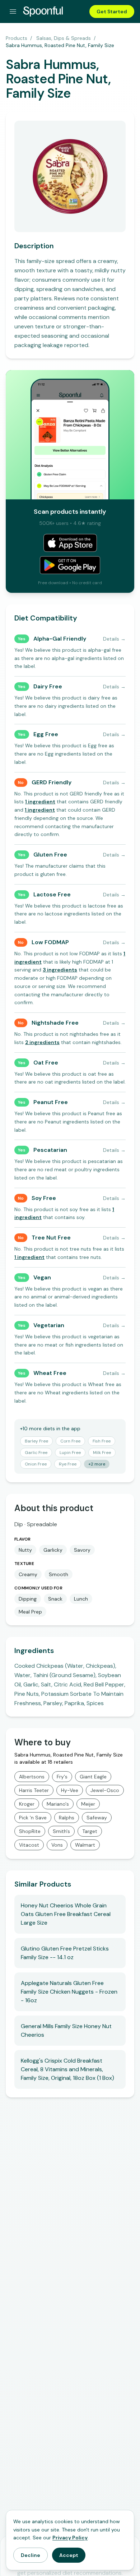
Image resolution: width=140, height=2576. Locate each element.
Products (17, 38)
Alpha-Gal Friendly (60, 639)
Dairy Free (48, 686)
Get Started (112, 11)
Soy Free (44, 1198)
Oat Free (46, 1063)
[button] (40, 802)
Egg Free (46, 734)
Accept (69, 2555)
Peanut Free (51, 1102)
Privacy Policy (70, 2538)
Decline (31, 2555)
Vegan (42, 1277)
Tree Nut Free (51, 1238)
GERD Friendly (52, 782)
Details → (114, 639)
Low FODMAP (50, 942)
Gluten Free (50, 855)
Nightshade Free (55, 1023)
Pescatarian (50, 1150)
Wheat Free (50, 1373)
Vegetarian (49, 1325)
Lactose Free (52, 894)
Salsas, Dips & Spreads (64, 38)
